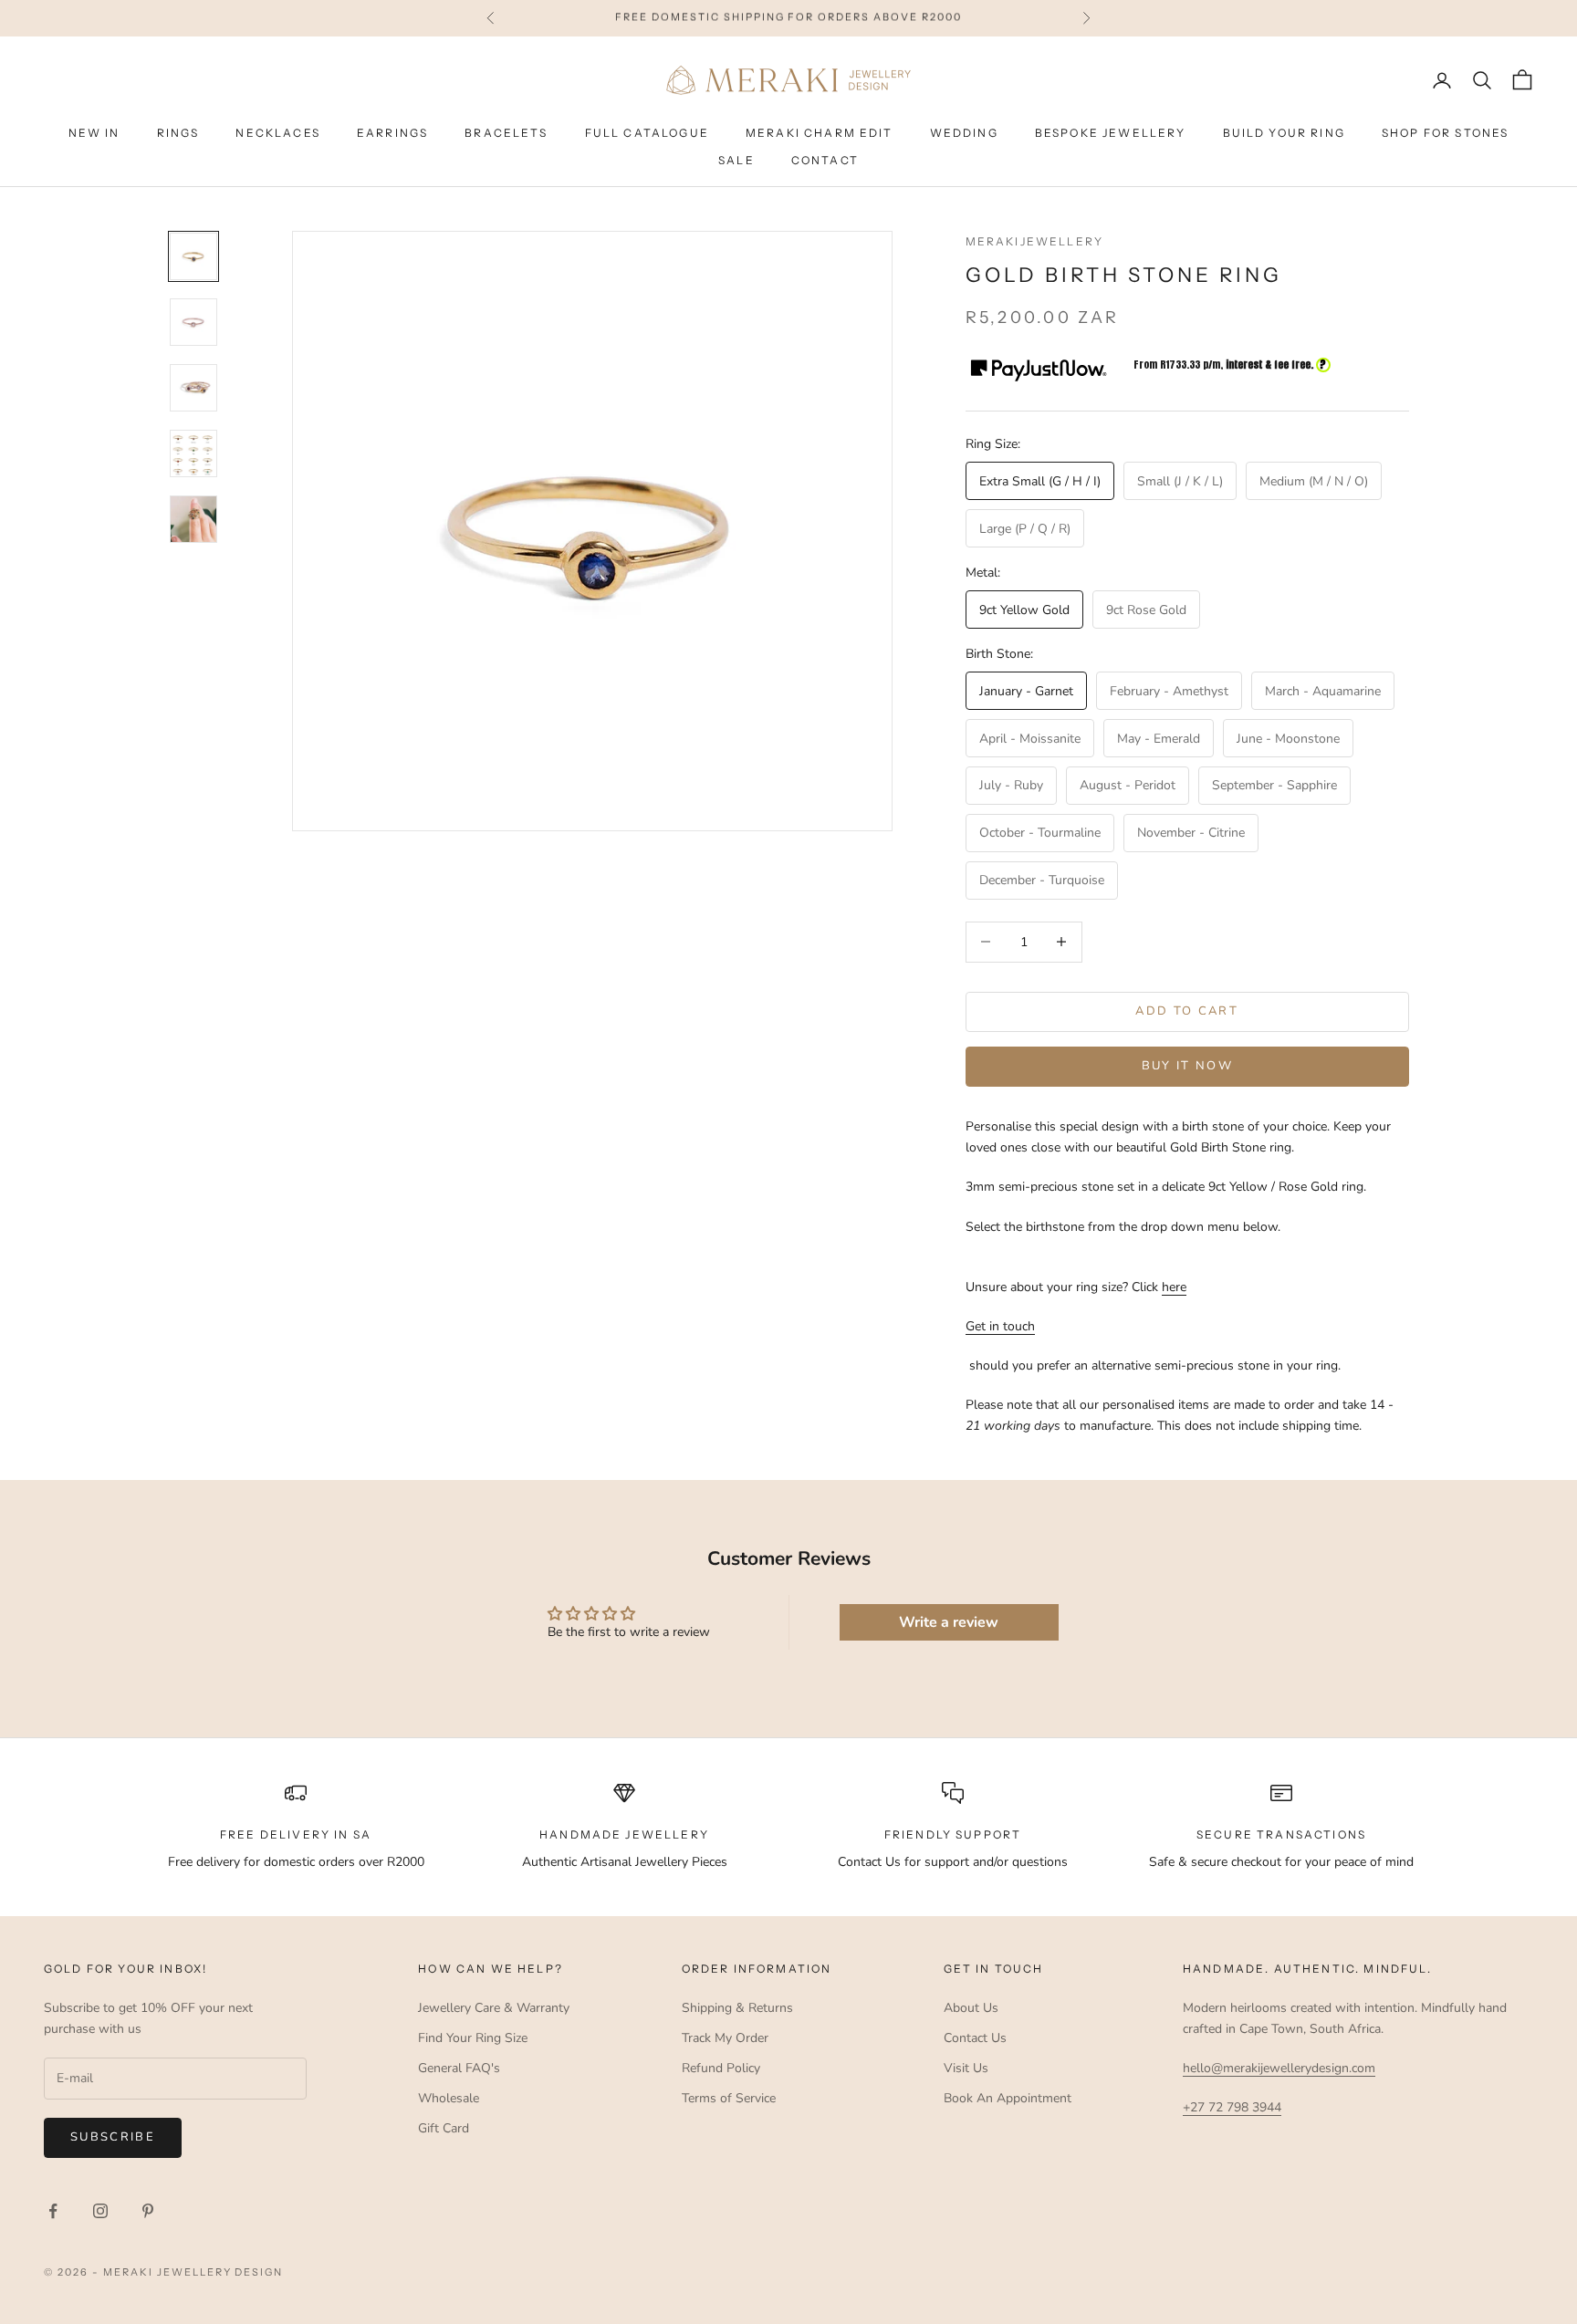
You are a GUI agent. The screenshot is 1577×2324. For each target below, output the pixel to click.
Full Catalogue (647, 133)
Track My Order (725, 2038)
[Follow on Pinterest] (148, 2211)
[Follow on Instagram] (100, 2211)
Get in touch (1000, 1326)
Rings (178, 133)
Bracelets (506, 133)
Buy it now (1187, 1066)
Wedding (964, 133)
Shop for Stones (1445, 133)
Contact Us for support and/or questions (953, 1862)
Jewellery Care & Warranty (494, 2008)
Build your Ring (1284, 133)
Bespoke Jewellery (1111, 133)
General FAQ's (459, 2068)
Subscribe (113, 2137)
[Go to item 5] (193, 519)
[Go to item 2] (193, 322)
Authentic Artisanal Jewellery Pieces (625, 1862)
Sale (736, 160)
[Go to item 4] (193, 453)
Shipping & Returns (737, 2008)
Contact (825, 160)
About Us (971, 2008)
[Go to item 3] (193, 388)
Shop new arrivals (903, 18)
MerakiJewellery (1034, 241)
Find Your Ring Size (473, 2038)
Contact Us (975, 2038)
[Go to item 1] (193, 256)
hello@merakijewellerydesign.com (1279, 2068)
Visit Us (966, 2068)
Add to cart (1187, 1011)
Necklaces (277, 133)
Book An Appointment (1008, 2098)
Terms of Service (729, 2098)
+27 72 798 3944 (1232, 2107)
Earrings (392, 133)
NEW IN (94, 133)
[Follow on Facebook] (53, 2211)
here (1174, 1287)
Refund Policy (721, 2068)
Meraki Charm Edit (820, 133)
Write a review (949, 1622)
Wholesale (449, 2098)
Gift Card (444, 2128)
